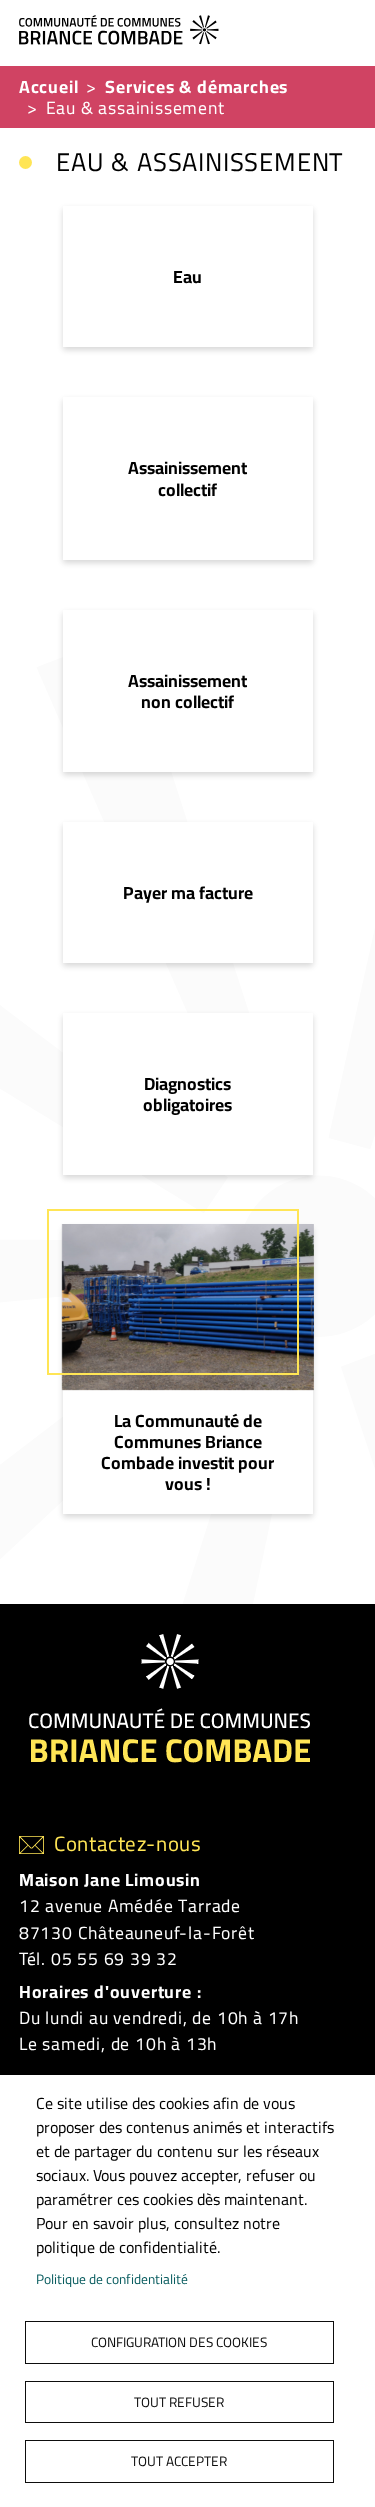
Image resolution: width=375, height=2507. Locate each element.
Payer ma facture (188, 892)
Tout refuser (179, 2402)
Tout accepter (179, 2461)
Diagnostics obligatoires (187, 1094)
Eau (187, 276)
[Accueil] (180, 27)
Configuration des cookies (179, 2342)
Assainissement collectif (187, 478)
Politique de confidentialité (112, 2279)
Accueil (49, 86)
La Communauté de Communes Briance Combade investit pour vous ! (187, 1452)
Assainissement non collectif (187, 691)
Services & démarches (196, 86)
